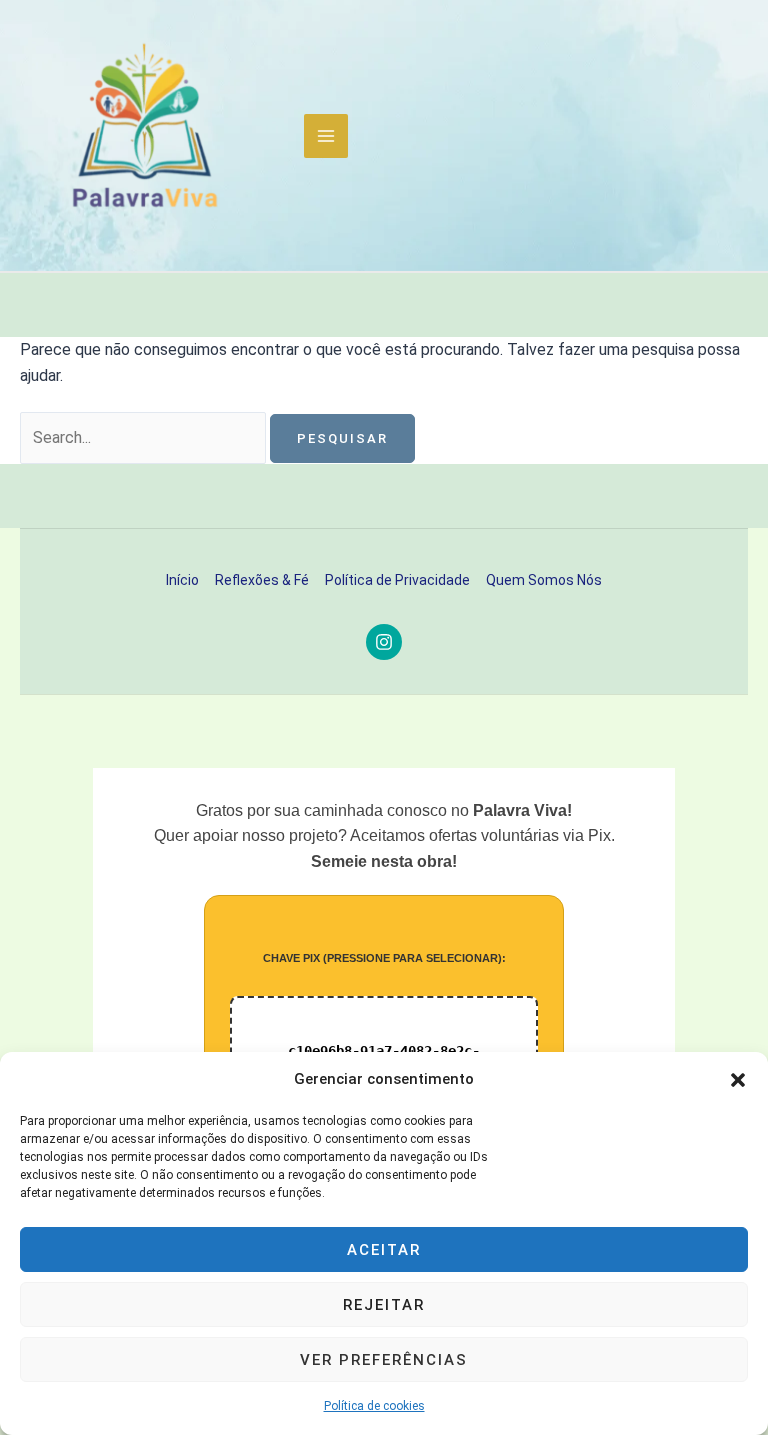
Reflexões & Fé (262, 580)
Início (182, 580)
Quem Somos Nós (544, 580)
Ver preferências (384, 1360)
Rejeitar (384, 1305)
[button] (738, 1080)
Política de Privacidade (397, 580)
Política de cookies (374, 1406)
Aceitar (384, 1250)
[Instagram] (384, 642)
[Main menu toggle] (326, 136)
